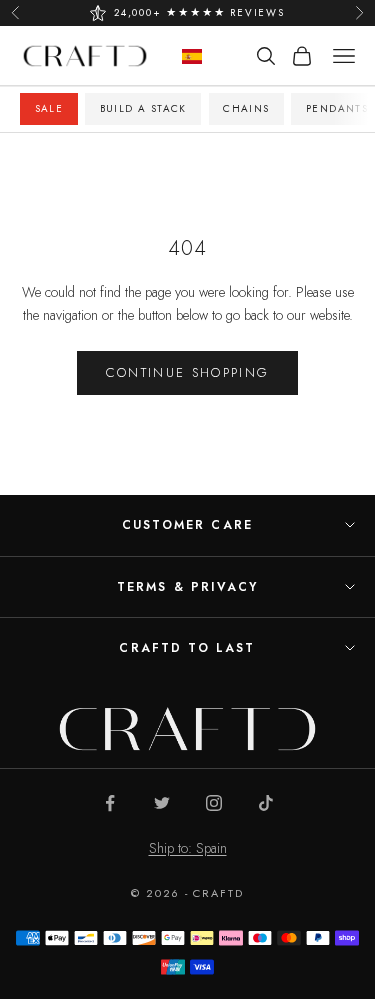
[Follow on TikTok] (266, 803)
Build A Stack (143, 108)
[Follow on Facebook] (110, 803)
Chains (246, 108)
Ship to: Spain (188, 848)
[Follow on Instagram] (214, 803)
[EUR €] (192, 56)
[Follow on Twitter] (162, 803)
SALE (49, 108)
